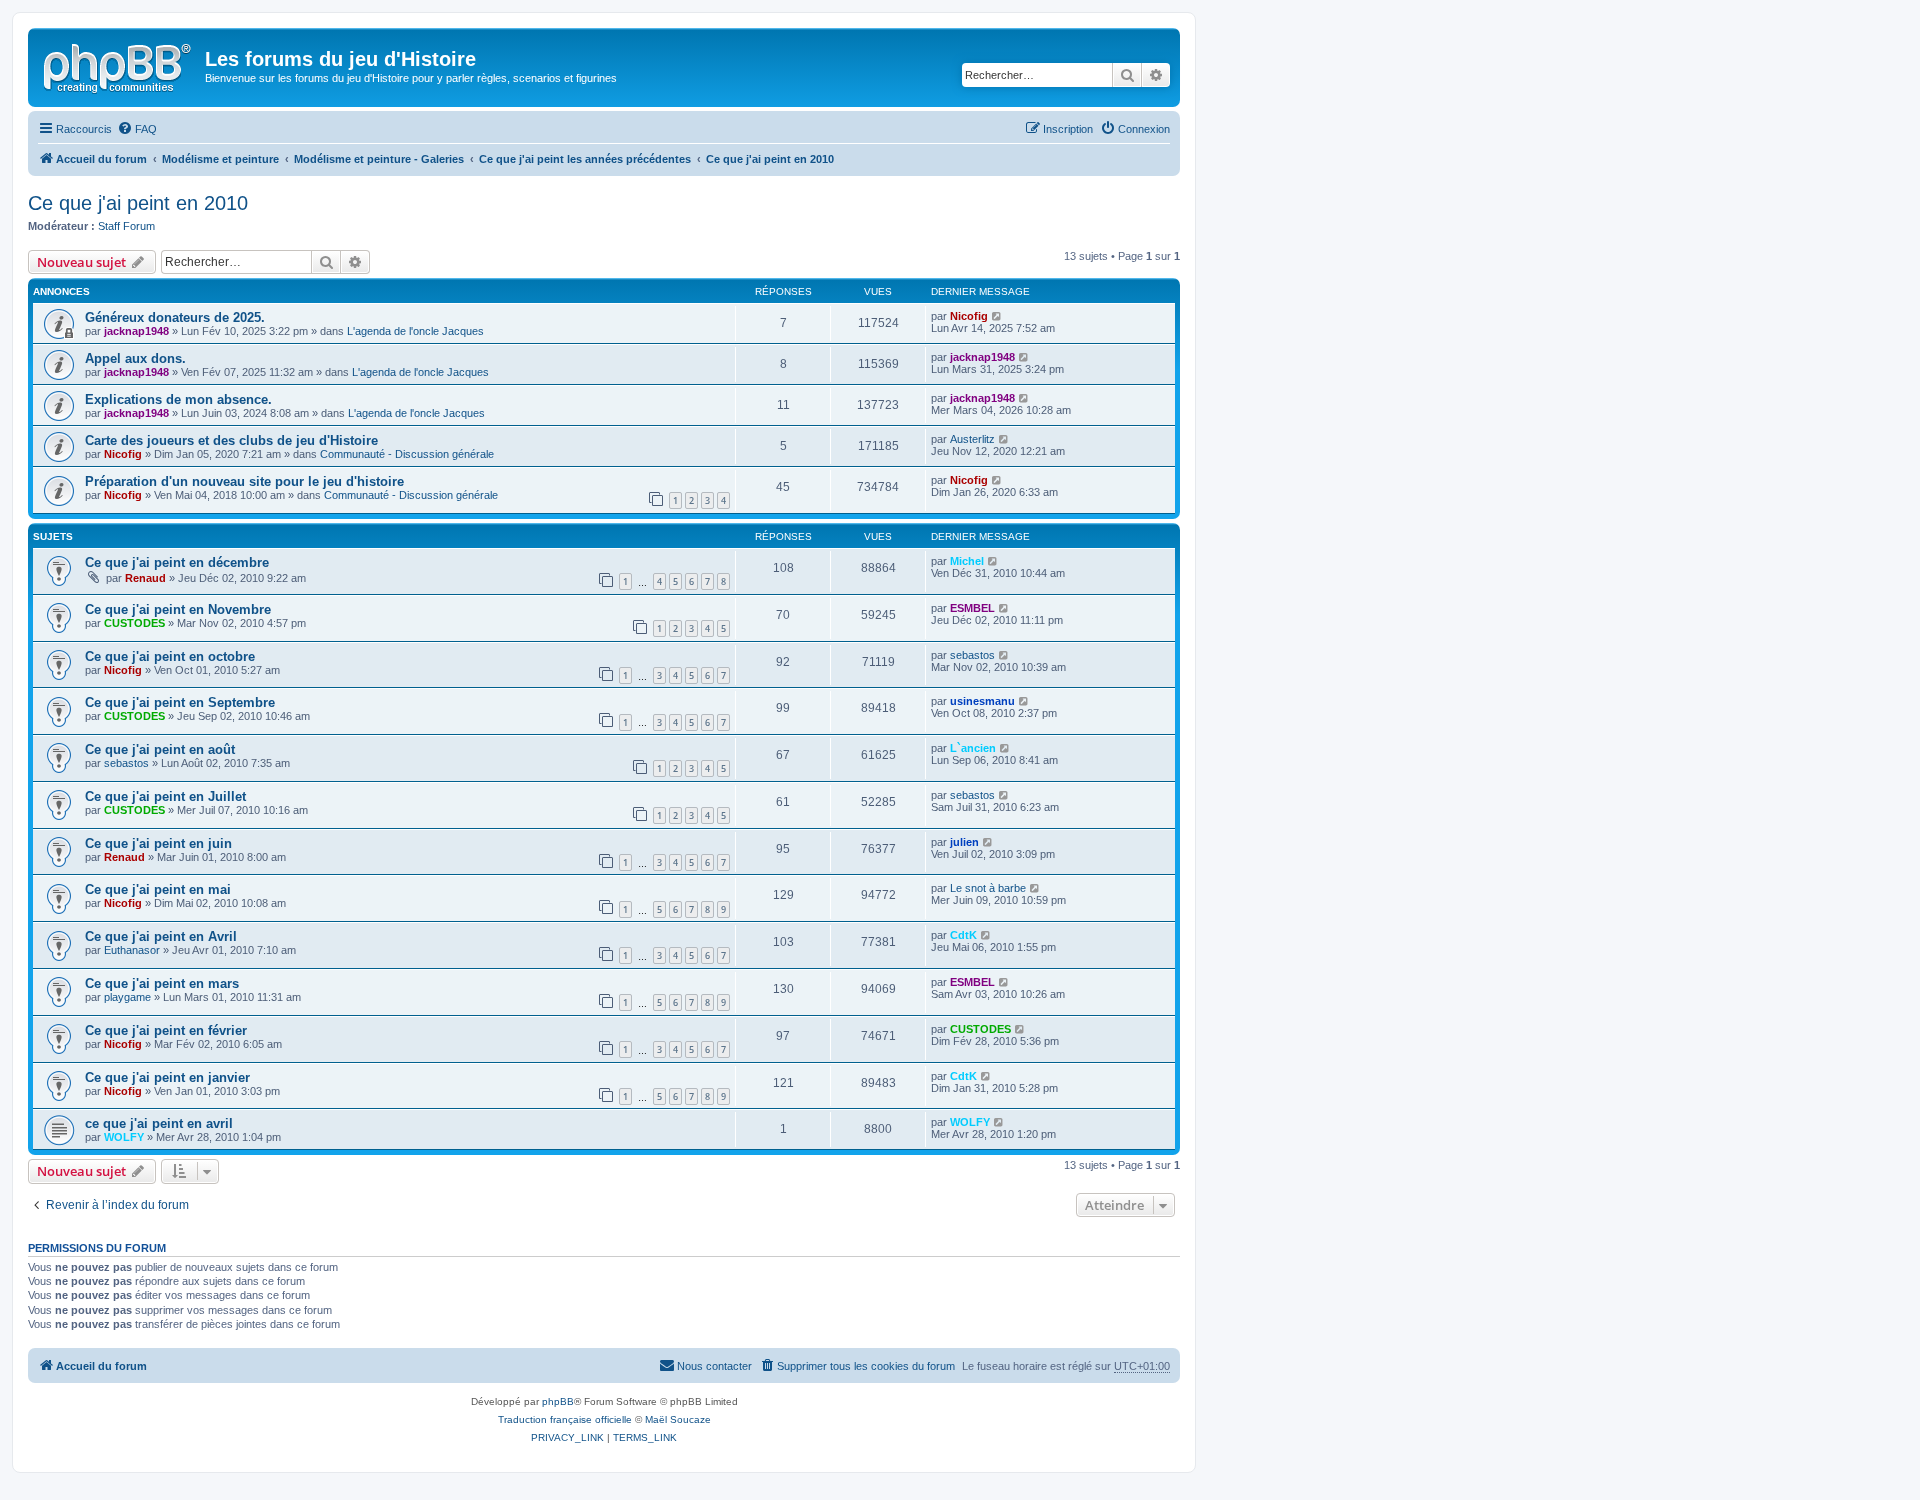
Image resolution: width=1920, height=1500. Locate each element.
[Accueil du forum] (119, 65)
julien (964, 842)
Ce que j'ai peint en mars (162, 983)
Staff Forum (126, 226)
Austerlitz (972, 439)
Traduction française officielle (565, 1419)
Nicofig (969, 316)
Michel (967, 561)
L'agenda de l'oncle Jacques (415, 331)
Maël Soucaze (678, 1419)
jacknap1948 (136, 331)
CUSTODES (134, 623)
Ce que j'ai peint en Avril (161, 936)
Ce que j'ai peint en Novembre (178, 609)
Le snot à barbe (988, 888)
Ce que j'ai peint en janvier (167, 1077)
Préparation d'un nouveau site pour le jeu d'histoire (244, 481)
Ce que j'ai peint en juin (158, 843)
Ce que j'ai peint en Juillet (165, 796)
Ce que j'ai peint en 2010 (138, 203)
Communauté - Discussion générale (407, 454)
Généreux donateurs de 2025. (175, 317)
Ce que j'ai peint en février (166, 1030)
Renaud (145, 578)
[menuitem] (137, 129)
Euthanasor (132, 950)
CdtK (963, 935)
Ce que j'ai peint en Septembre (180, 702)
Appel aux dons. (135, 358)
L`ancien (973, 748)
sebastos (972, 655)
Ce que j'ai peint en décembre (177, 562)
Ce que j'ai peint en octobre (170, 656)
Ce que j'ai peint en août (160, 749)
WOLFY (124, 1137)
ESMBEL (972, 608)
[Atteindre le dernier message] (997, 316)
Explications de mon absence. (178, 399)
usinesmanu (982, 701)
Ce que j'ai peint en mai (158, 889)
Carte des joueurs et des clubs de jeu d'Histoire (231, 440)
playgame (127, 997)
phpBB (558, 1401)
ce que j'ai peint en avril (159, 1123)
